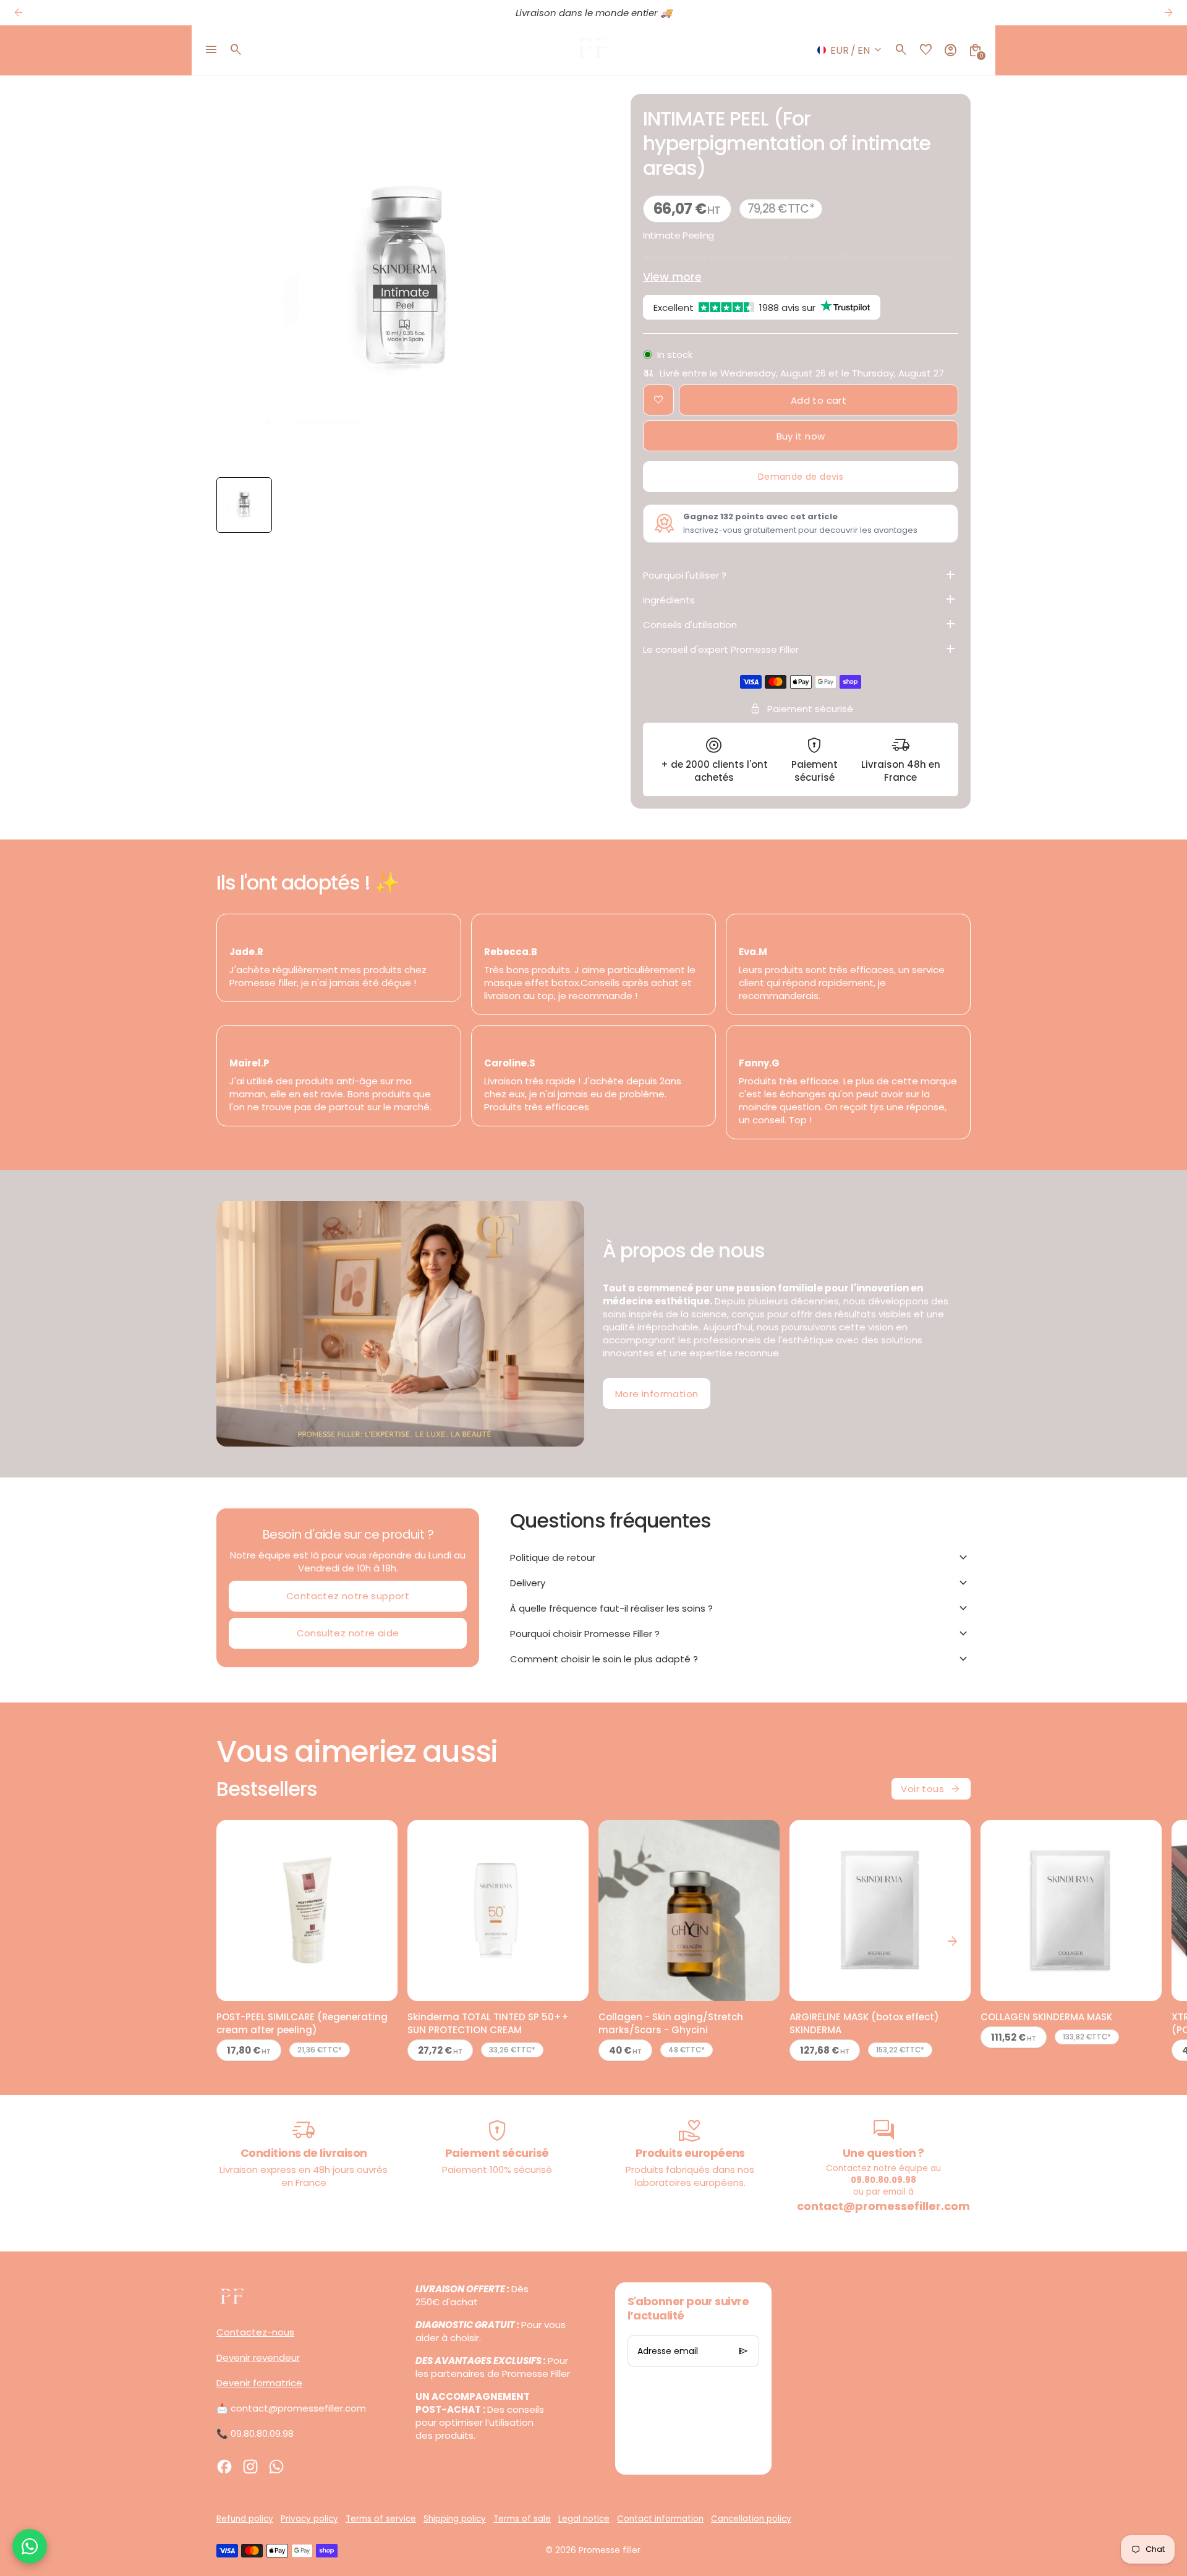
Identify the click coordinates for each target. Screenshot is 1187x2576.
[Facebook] (224, 2467)
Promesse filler (610, 2550)
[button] (244, 505)
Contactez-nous (255, 2332)
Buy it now (801, 436)
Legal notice (584, 2519)
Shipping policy (455, 2519)
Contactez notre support (348, 1596)
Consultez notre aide (348, 1633)
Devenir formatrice (259, 2383)
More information (657, 1394)
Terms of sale (522, 2519)
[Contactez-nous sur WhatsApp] (30, 2546)
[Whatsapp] (276, 2467)
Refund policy (245, 2519)
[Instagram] (250, 2467)
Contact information (660, 2519)
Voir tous (931, 1789)
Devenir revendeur (258, 2357)
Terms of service (381, 2519)
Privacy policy (309, 2519)
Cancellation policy (751, 2519)
